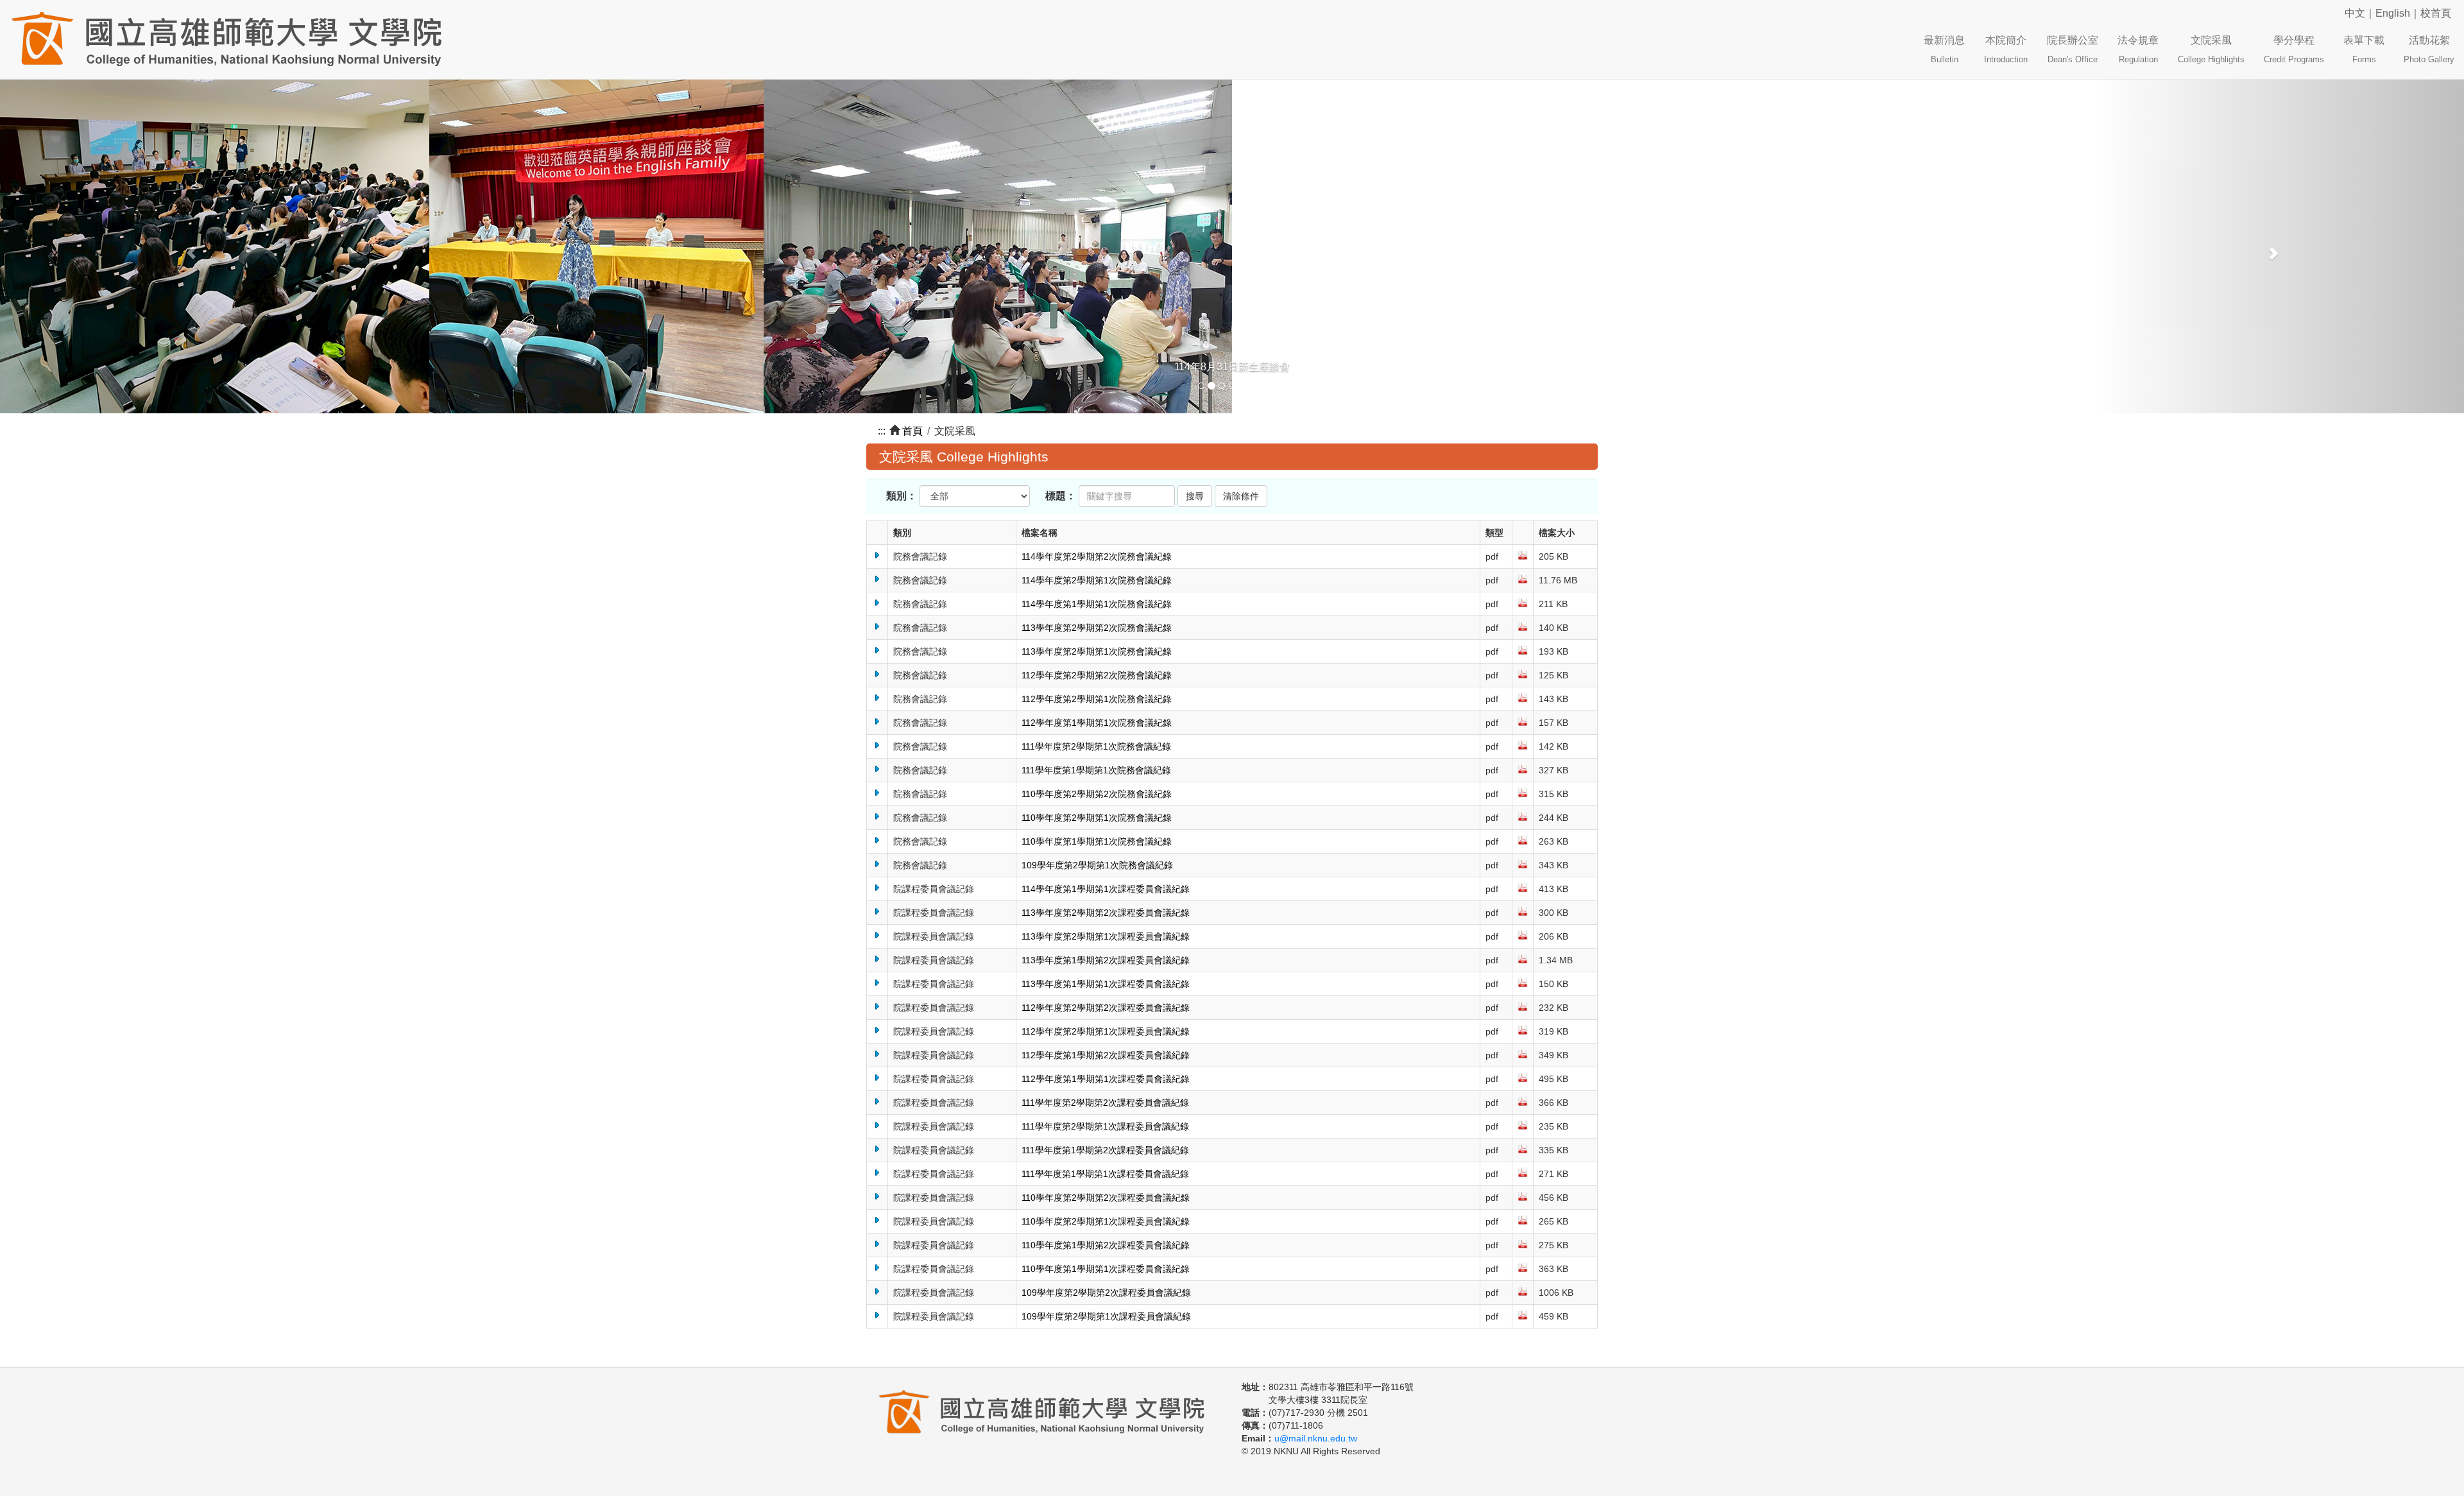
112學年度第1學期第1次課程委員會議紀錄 (1106, 1079)
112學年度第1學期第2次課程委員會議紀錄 (1106, 1055)
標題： (1061, 496)
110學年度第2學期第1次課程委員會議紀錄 (1106, 1221)
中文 (2355, 13)
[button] (185, 246)
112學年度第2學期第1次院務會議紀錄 (1097, 699)
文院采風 (2211, 49)
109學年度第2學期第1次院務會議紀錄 (1097, 865)
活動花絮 (2429, 49)
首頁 (912, 431)
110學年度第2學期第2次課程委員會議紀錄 (1106, 1198)
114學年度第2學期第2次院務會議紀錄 (1097, 556)
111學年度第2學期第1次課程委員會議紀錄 (1105, 1126)
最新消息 (1944, 49)
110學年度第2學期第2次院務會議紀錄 (1097, 794)
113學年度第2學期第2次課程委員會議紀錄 (1106, 913)
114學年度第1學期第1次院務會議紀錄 (1097, 604)
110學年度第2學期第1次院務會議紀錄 (1097, 818)
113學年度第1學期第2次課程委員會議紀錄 (1106, 960)
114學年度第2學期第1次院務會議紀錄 (1097, 580)
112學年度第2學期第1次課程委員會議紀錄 (1106, 1031)
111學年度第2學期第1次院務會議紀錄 (1096, 746)
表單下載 (2364, 49)
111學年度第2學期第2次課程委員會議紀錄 (1105, 1103)
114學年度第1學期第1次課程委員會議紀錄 (1106, 889)
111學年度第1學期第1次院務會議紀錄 (1096, 770)
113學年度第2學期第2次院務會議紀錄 (1097, 628)
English (2393, 13)
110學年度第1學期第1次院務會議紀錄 (1097, 841)
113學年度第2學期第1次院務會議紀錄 (1097, 651)
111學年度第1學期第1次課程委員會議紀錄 (1105, 1174)
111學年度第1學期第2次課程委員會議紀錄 (1105, 1150)
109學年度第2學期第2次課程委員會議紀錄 (1106, 1293)
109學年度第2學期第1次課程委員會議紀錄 (1106, 1316)
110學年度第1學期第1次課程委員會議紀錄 (1106, 1269)
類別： (902, 496)
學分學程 (2294, 49)
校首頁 (2436, 13)
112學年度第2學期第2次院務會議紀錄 (1097, 675)
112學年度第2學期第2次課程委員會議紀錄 (1106, 1008)
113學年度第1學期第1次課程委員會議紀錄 (1106, 984)
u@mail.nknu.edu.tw (1316, 1438)
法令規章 (2138, 49)
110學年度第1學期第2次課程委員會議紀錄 (1106, 1245)
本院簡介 (2006, 49)
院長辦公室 (2073, 49)
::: (882, 431)
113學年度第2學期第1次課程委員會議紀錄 (1106, 936)
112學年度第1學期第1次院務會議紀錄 (1097, 723)
